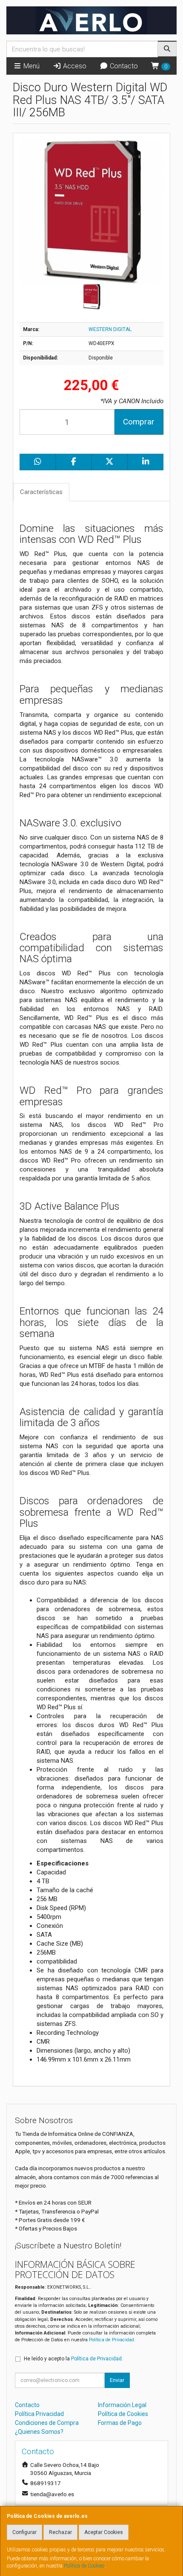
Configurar (24, 2532)
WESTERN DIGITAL (110, 329)
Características (41, 492)
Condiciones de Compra (47, 2423)
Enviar (117, 2380)
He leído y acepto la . (73, 2359)
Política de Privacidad (112, 2340)
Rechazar (60, 2532)
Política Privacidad (39, 2414)
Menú (31, 66)
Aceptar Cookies (104, 2532)
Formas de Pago (120, 2423)
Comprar (139, 422)
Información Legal (122, 2405)
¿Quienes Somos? (39, 2432)
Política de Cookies (84, 2566)
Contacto (123, 66)
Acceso (74, 66)
